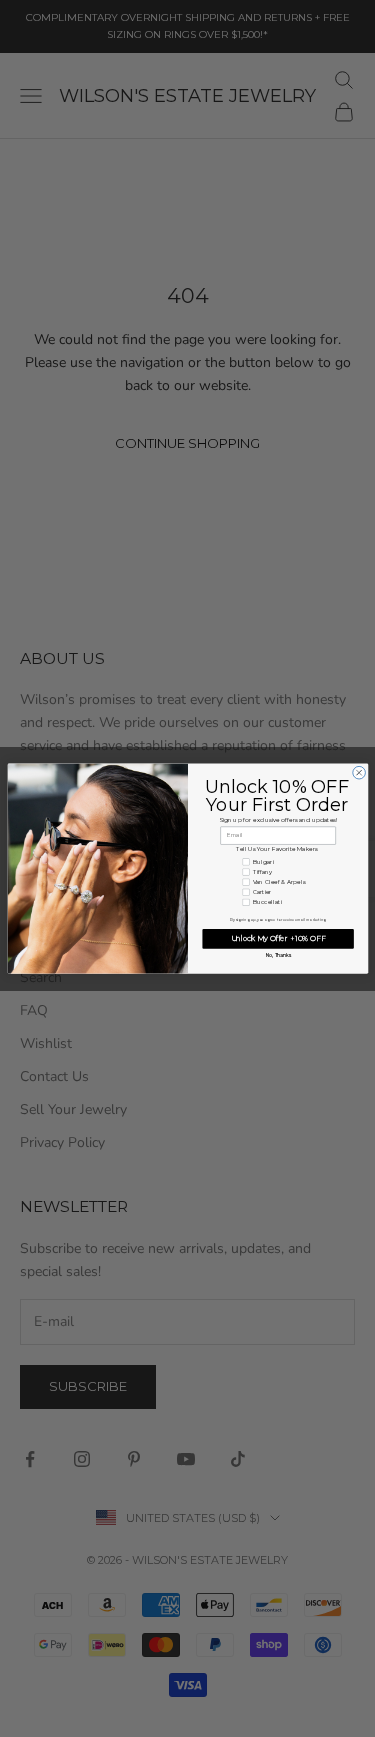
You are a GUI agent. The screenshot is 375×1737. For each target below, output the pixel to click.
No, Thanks (277, 956)
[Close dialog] (358, 772)
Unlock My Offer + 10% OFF (277, 938)
